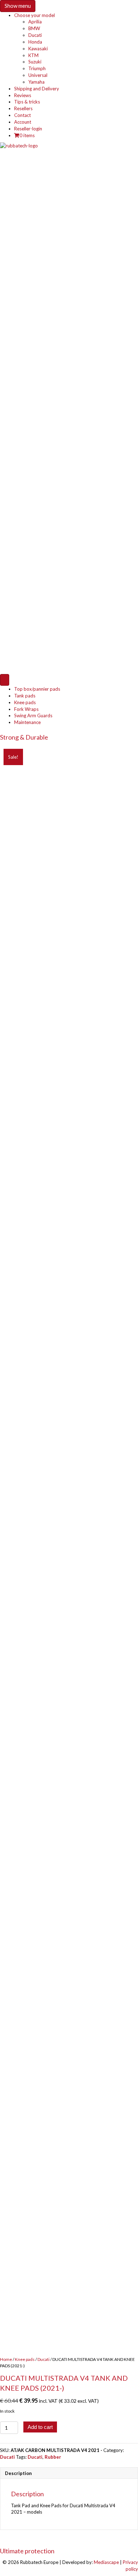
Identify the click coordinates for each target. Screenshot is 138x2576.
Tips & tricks (27, 102)
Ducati (35, 35)
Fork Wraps (26, 709)
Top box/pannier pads (37, 689)
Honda (35, 42)
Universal (38, 75)
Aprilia (35, 22)
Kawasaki (38, 49)
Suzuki (35, 62)
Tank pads (25, 696)
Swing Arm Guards (33, 715)
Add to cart (40, 2427)
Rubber (53, 2457)
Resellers (23, 108)
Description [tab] (18, 2473)
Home (6, 2359)
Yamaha (36, 82)
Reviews (23, 95)
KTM (33, 55)
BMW (34, 28)
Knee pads (25, 702)
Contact (22, 115)
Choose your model (34, 15)
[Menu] (5, 680)
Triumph (37, 68)
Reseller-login (28, 129)
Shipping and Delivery (37, 89)
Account (23, 122)
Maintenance (27, 722)
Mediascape (106, 2562)
